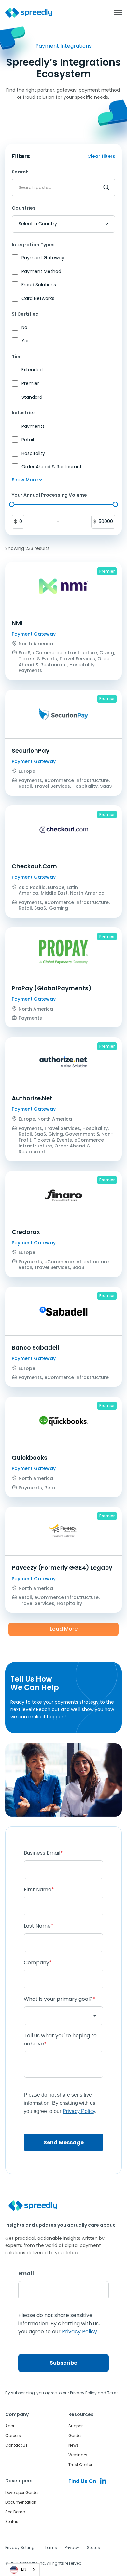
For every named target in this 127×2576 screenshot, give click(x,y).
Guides (76, 2436)
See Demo (15, 2512)
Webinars (78, 2455)
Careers (13, 2436)
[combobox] (23, 2570)
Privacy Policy (84, 2393)
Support (76, 2426)
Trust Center (80, 2465)
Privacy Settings (21, 2547)
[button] (115, 13)
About (11, 2426)
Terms (51, 2547)
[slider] (12, 504)
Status (12, 2521)
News (74, 2445)
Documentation (21, 2502)
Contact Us (16, 2445)
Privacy (72, 2547)
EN (24, 2569)
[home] (29, 13)
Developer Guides (22, 2492)
